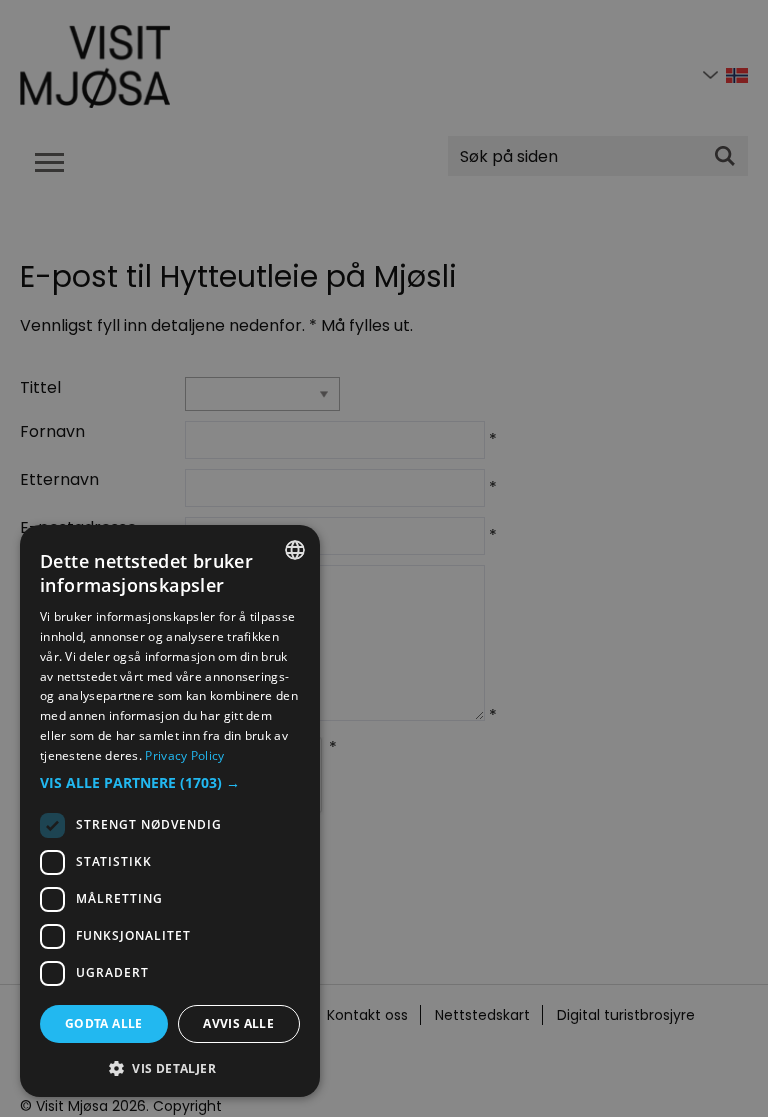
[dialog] (170, 811)
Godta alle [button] (104, 1023)
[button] (170, 783)
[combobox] (295, 550)
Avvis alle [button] (238, 1023)
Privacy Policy (184, 755)
